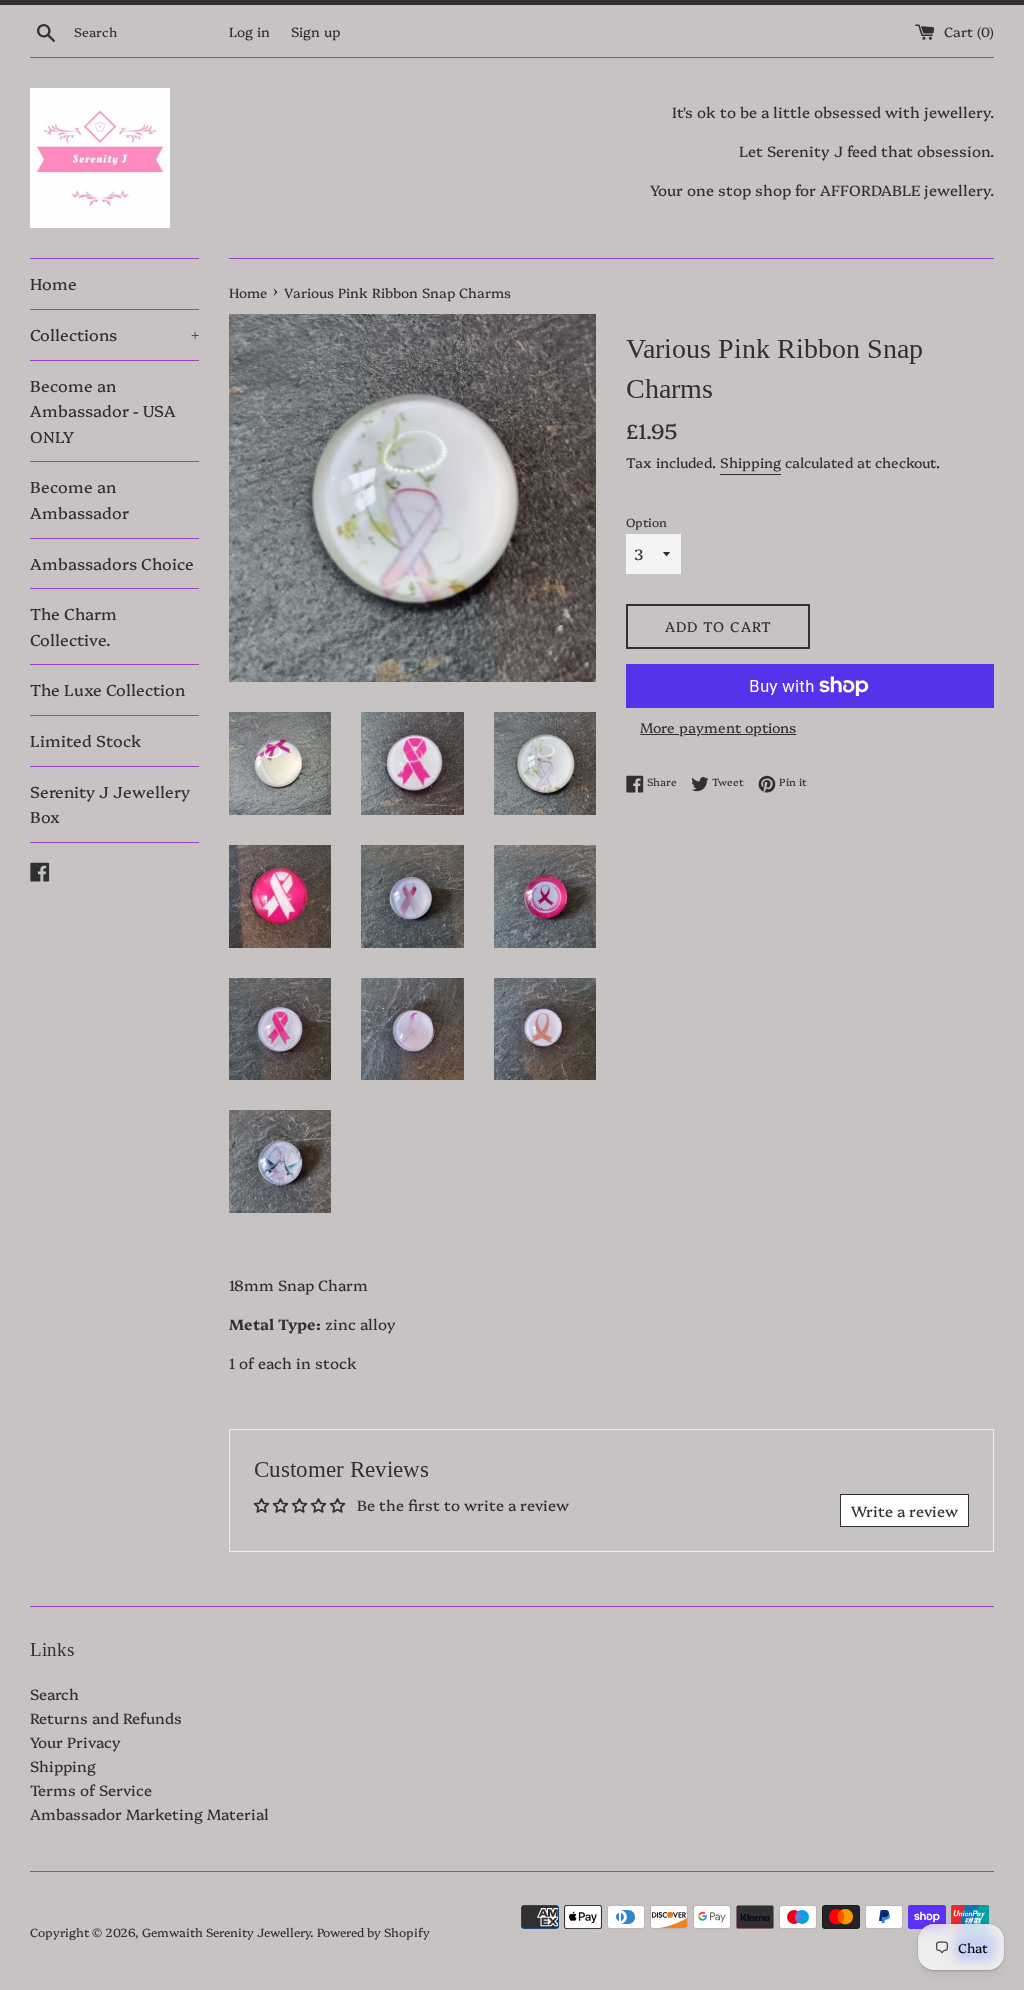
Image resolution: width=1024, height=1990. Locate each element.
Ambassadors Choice (112, 563)
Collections (114, 334)
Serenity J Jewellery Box (110, 804)
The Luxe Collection (107, 689)
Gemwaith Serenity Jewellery (226, 1931)
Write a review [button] (904, 1510)
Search (54, 1693)
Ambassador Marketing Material (149, 1813)
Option (646, 521)
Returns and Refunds (106, 1717)
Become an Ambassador (79, 499)
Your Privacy (75, 1741)
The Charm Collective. (73, 626)
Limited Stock (85, 740)
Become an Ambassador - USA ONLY (103, 410)
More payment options (718, 727)
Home (53, 283)
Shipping (750, 462)
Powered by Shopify (373, 1931)
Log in (249, 31)
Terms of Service (91, 1789)
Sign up (315, 31)
